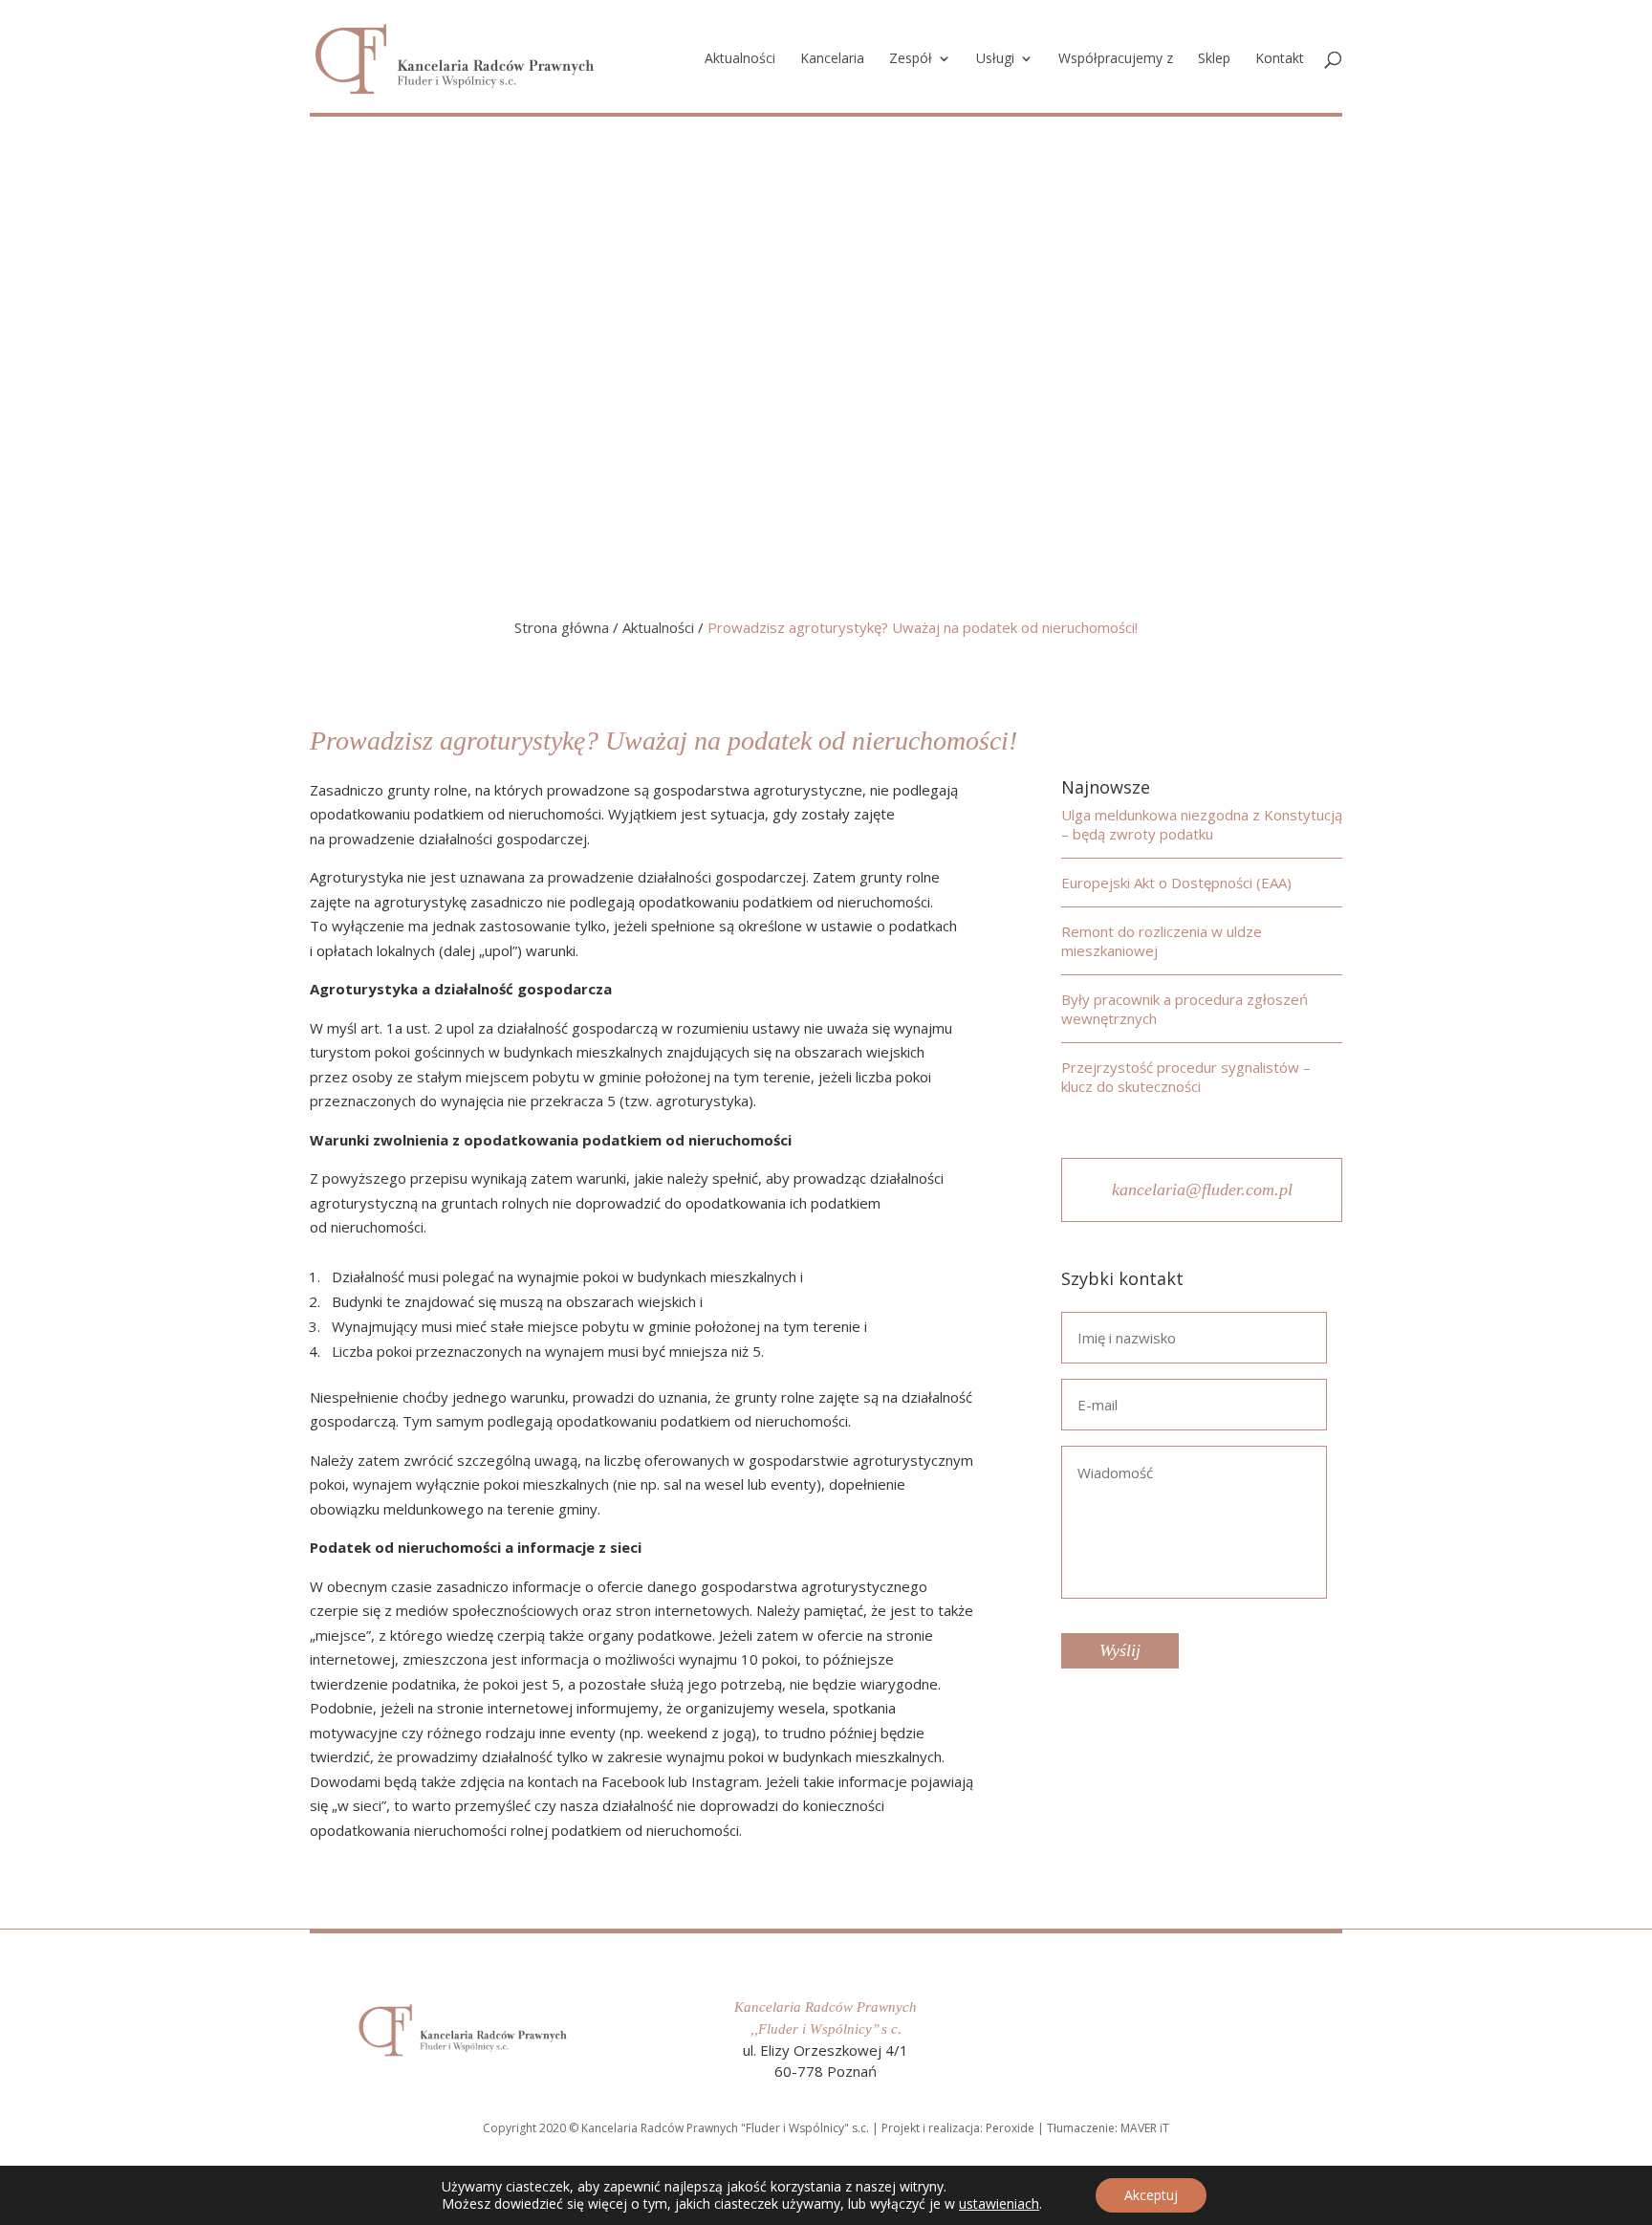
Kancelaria (832, 59)
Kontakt (1280, 59)
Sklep (1214, 59)
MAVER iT (1145, 2128)
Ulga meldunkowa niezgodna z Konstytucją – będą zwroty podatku (1202, 824)
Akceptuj (1151, 2195)
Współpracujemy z (1116, 59)
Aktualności (740, 59)
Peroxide (1010, 2128)
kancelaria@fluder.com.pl (1202, 1189)
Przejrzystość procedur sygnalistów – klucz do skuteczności (1186, 1077)
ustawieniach (999, 2204)
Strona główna (562, 627)
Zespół (911, 59)
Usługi (995, 59)
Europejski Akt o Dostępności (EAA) (1176, 883)
